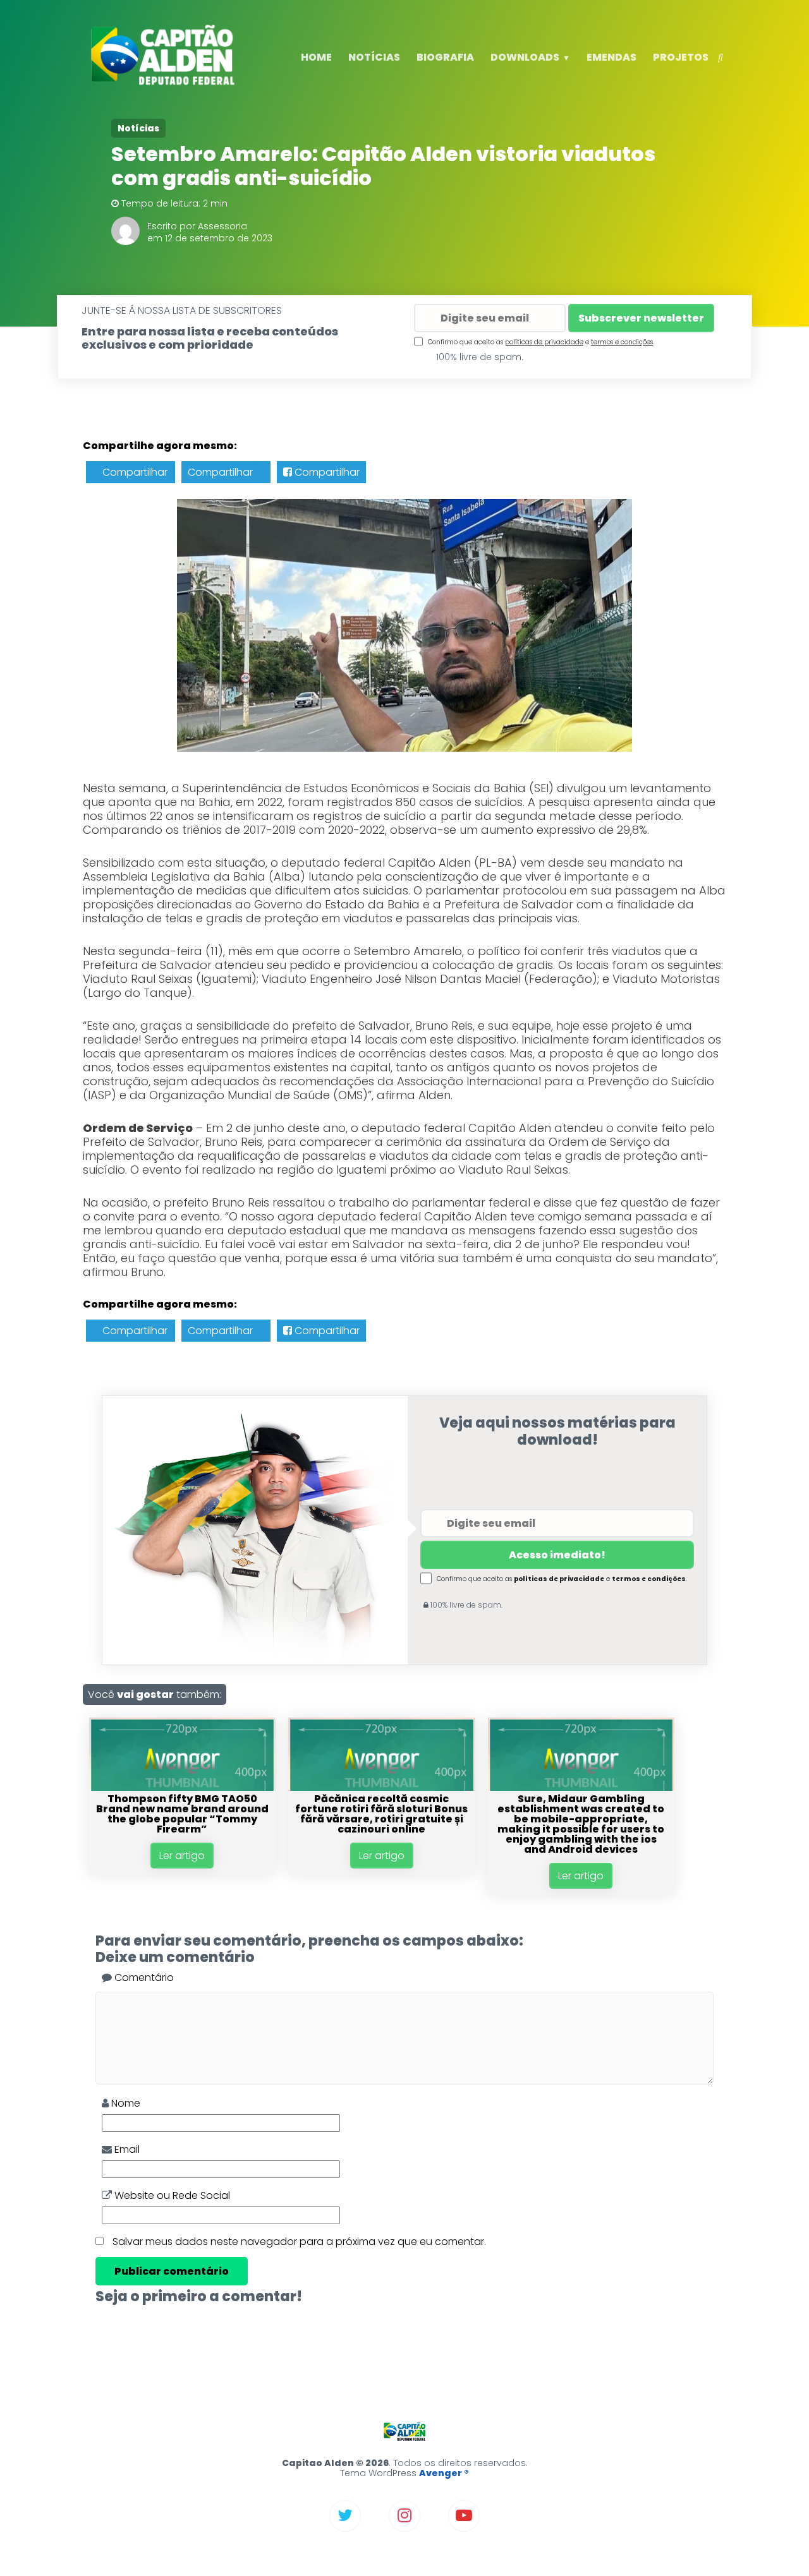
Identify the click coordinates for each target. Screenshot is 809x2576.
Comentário (143, 1977)
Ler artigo (182, 1856)
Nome (125, 2103)
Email (126, 2149)
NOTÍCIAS (374, 57)
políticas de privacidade (544, 342)
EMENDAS (611, 57)
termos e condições (622, 342)
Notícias (138, 128)
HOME (316, 57)
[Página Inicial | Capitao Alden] (165, 83)
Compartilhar (134, 472)
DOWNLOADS (525, 57)
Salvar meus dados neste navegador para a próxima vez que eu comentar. (299, 2242)
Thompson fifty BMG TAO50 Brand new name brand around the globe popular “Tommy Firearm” (182, 1814)
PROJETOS (681, 57)
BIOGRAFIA (445, 57)
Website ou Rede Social (171, 2195)
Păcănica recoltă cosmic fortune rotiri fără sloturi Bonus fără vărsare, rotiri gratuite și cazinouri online (381, 1814)
